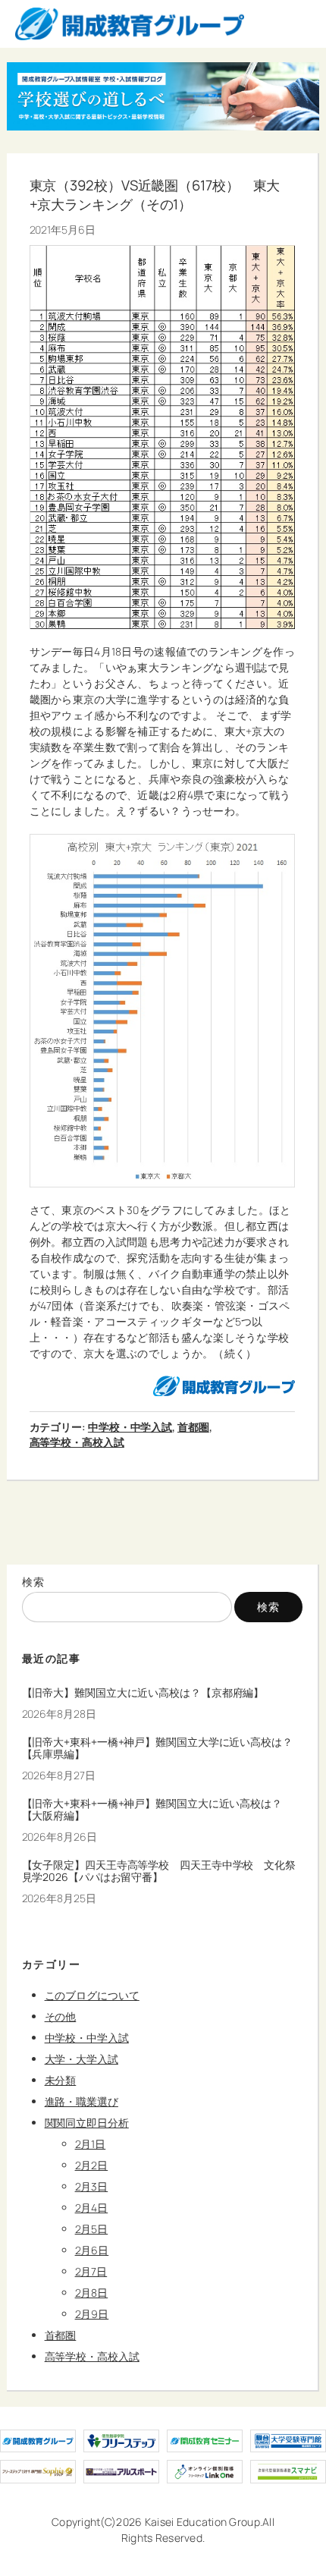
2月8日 (92, 2293)
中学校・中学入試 (130, 1427)
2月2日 (92, 2165)
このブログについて (92, 1995)
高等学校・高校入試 (77, 1442)
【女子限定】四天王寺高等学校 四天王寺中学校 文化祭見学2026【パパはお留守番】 (159, 1871)
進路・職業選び (81, 2101)
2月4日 (92, 2208)
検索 (34, 1582)
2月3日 (92, 2186)
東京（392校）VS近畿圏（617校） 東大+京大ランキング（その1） (155, 195)
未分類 (61, 2080)
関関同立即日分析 (87, 2123)
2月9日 (92, 2314)
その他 (61, 2016)
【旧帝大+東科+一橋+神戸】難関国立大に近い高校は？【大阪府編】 (152, 1810)
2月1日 (91, 2144)
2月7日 (91, 2271)
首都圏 (193, 1427)
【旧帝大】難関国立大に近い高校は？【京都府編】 (143, 1693)
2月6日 (92, 2250)
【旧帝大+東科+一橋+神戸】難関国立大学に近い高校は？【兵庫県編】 (157, 1748)
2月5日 (92, 2229)
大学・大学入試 (81, 2059)
